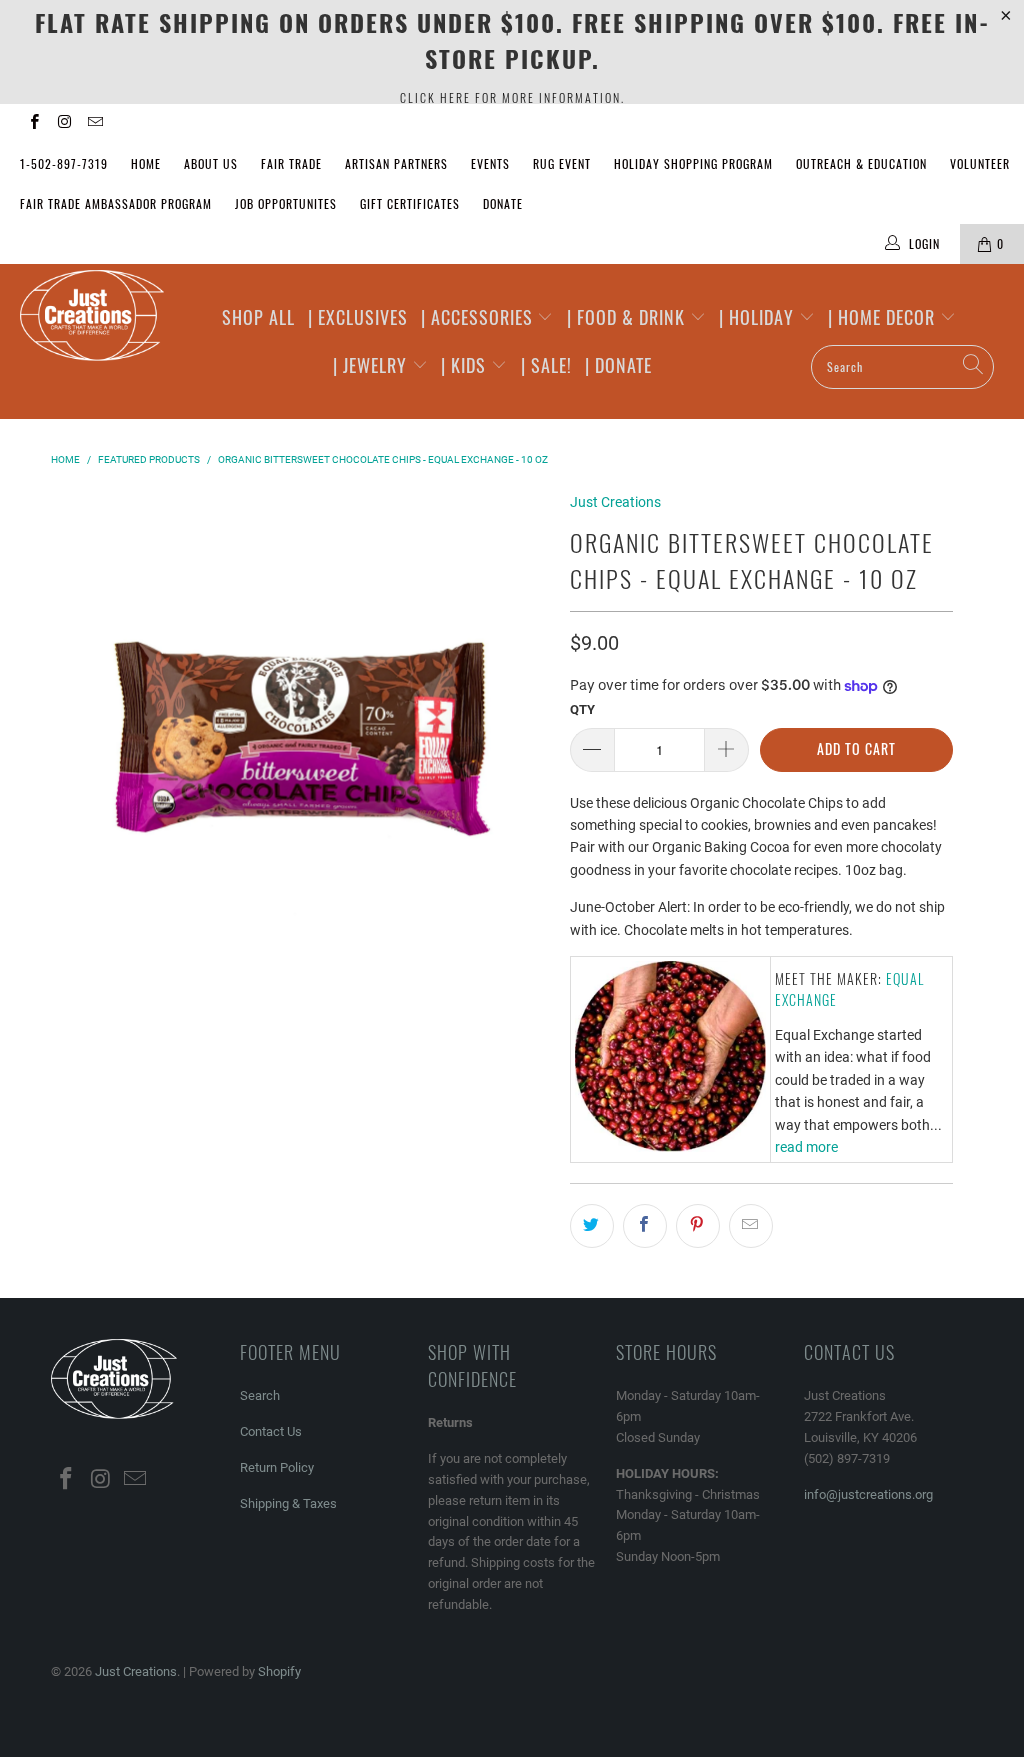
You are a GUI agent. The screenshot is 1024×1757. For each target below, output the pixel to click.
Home (146, 163)
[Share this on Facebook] (645, 1226)
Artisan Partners (396, 163)
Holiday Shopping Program (693, 163)
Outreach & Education (861, 163)
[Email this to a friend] (751, 1226)
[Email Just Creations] (94, 124)
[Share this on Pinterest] (698, 1226)
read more (806, 1147)
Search (260, 1395)
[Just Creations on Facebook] (33, 124)
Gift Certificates (410, 203)
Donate (503, 203)
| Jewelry (372, 365)
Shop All (258, 317)
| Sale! (546, 365)
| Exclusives (358, 317)
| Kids (466, 365)
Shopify (279, 1671)
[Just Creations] (92, 317)
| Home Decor (884, 317)
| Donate (618, 365)
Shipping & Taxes (288, 1503)
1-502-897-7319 (64, 163)
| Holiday (759, 317)
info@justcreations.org (868, 1494)
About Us (211, 163)
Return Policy (277, 1467)
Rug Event (562, 163)
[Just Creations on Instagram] (63, 124)
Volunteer (980, 163)
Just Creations (615, 502)
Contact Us (271, 1431)
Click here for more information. (512, 97)
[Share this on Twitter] (592, 1226)
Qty (582, 709)
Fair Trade (291, 163)
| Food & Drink (628, 317)
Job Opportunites (286, 203)
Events (490, 163)
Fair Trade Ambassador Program (116, 203)
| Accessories (479, 317)
